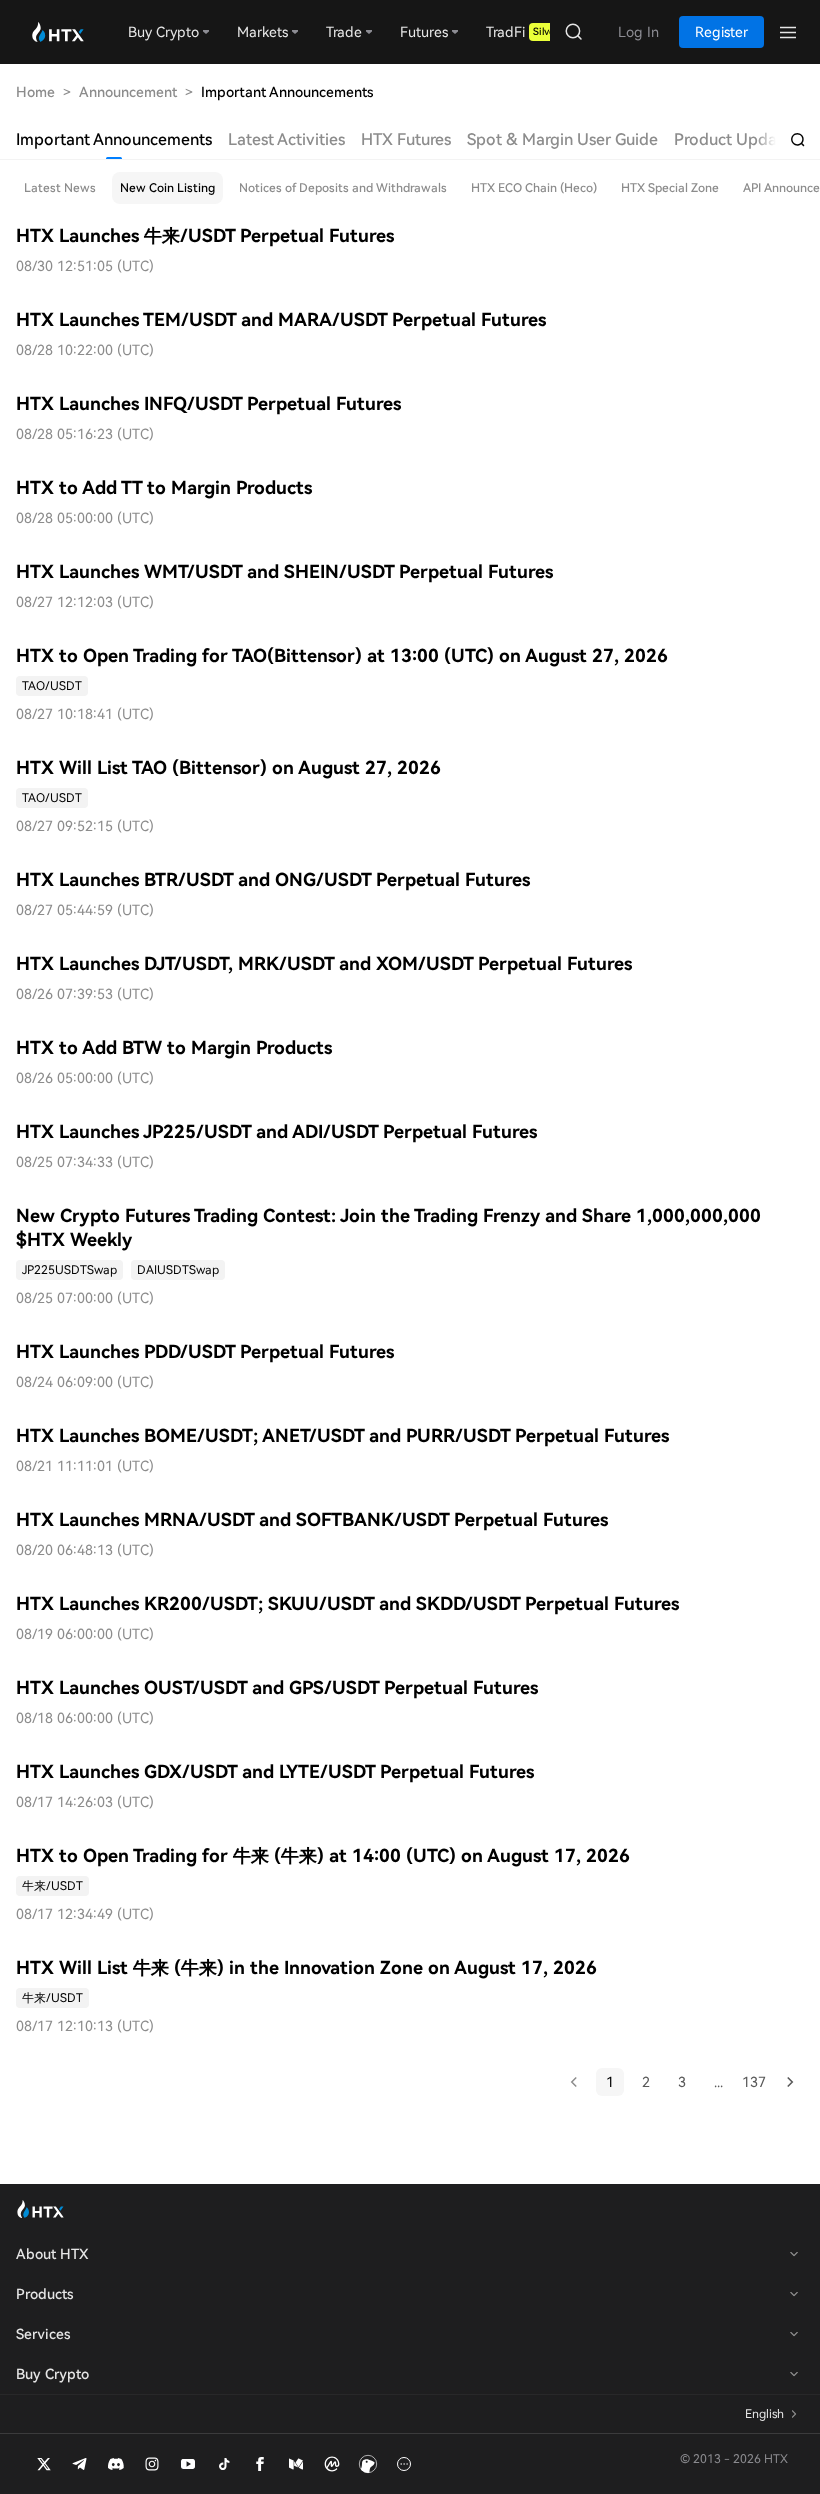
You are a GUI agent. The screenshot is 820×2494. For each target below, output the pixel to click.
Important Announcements (114, 139)
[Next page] (790, 2082)
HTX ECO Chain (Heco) (534, 188)
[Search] (798, 140)
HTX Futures (406, 139)
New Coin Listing (167, 188)
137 (754, 2082)
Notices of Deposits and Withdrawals (343, 188)
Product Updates (736, 139)
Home (35, 92)
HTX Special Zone (670, 188)
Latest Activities (286, 139)
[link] (52, 686)
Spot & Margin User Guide (562, 139)
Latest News (60, 188)
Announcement (128, 92)
